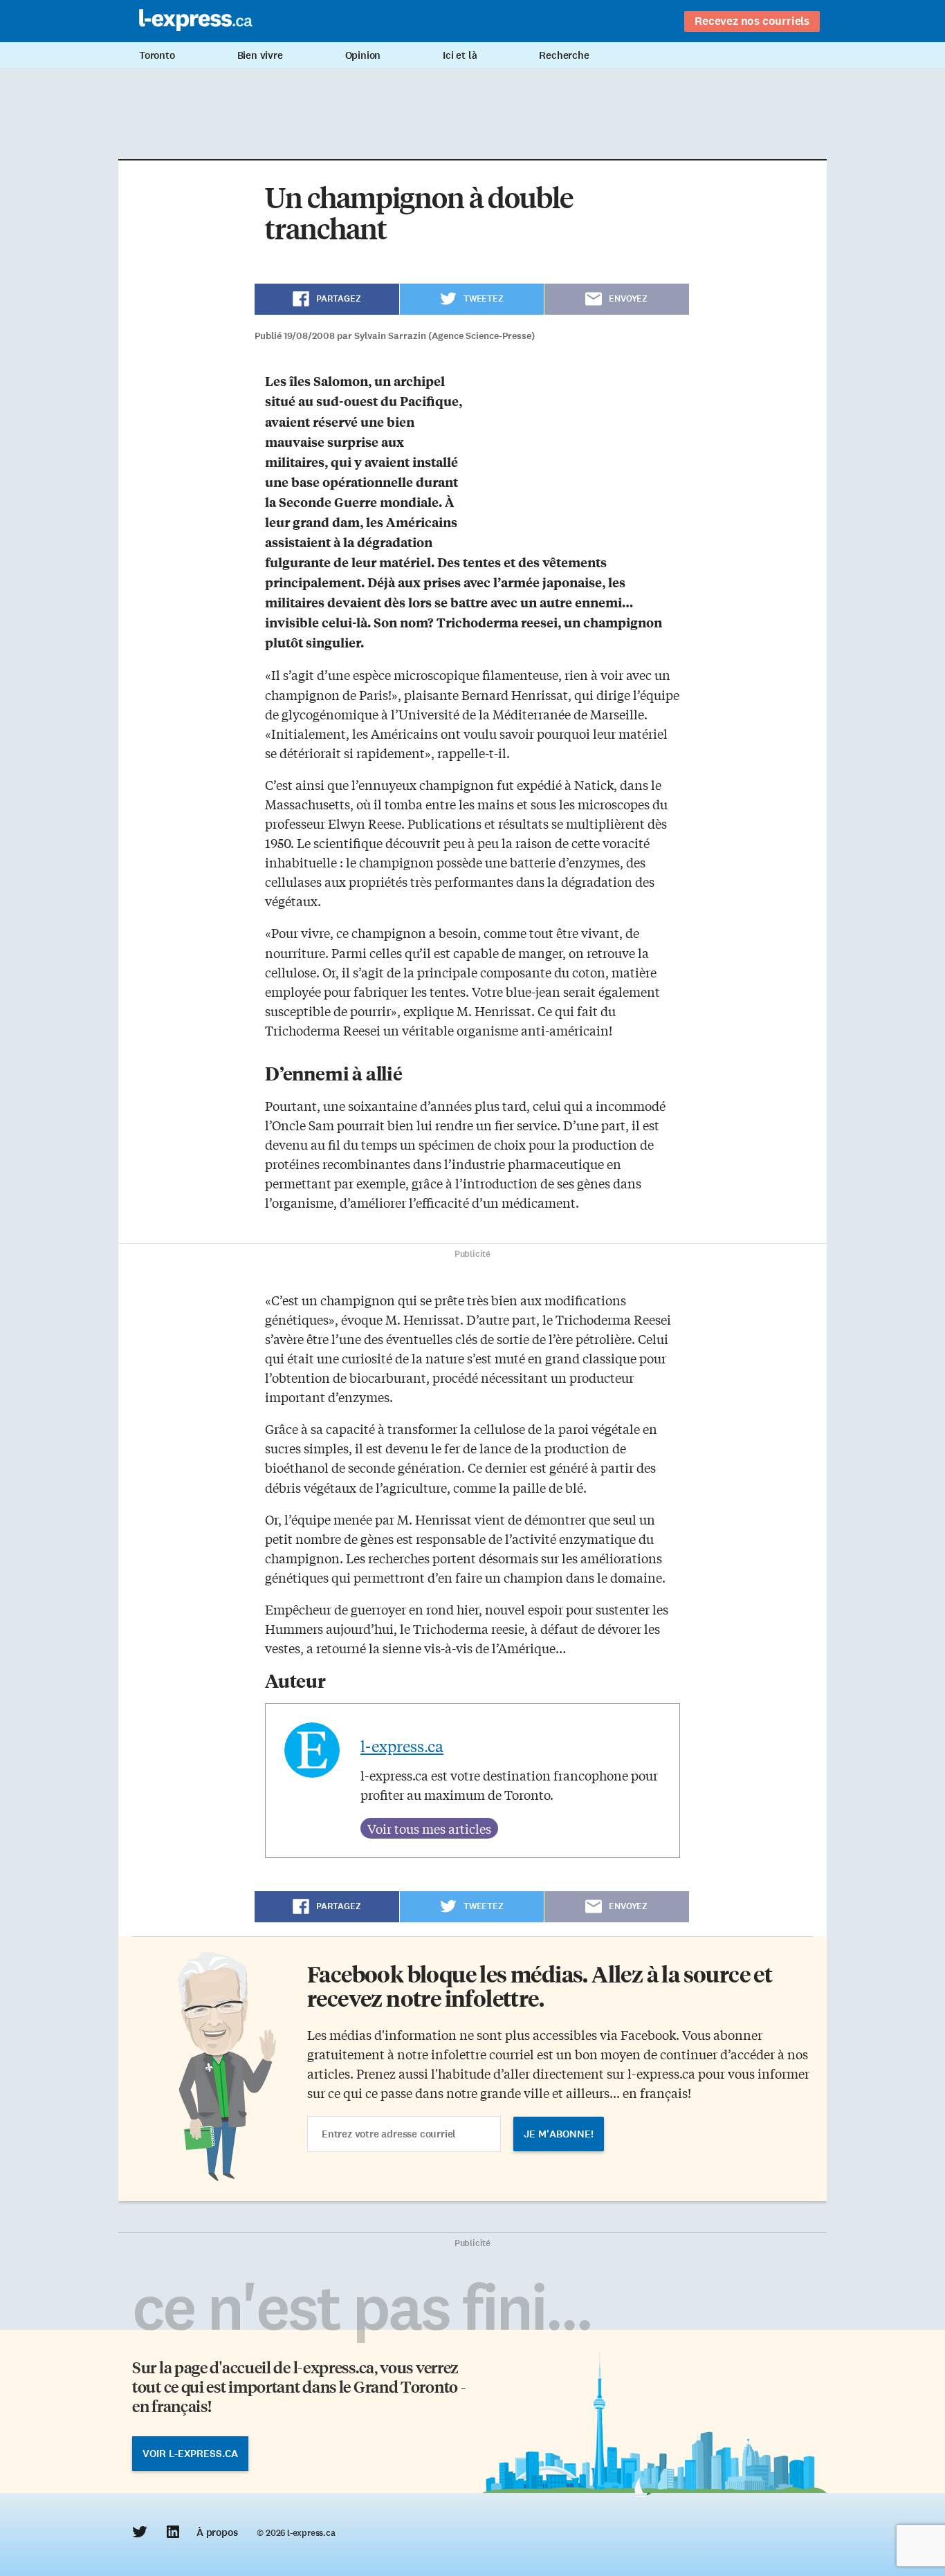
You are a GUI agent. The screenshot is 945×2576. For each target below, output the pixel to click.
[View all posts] (429, 1828)
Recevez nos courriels (752, 21)
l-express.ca (402, 1746)
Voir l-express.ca (190, 2454)
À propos (217, 2532)
